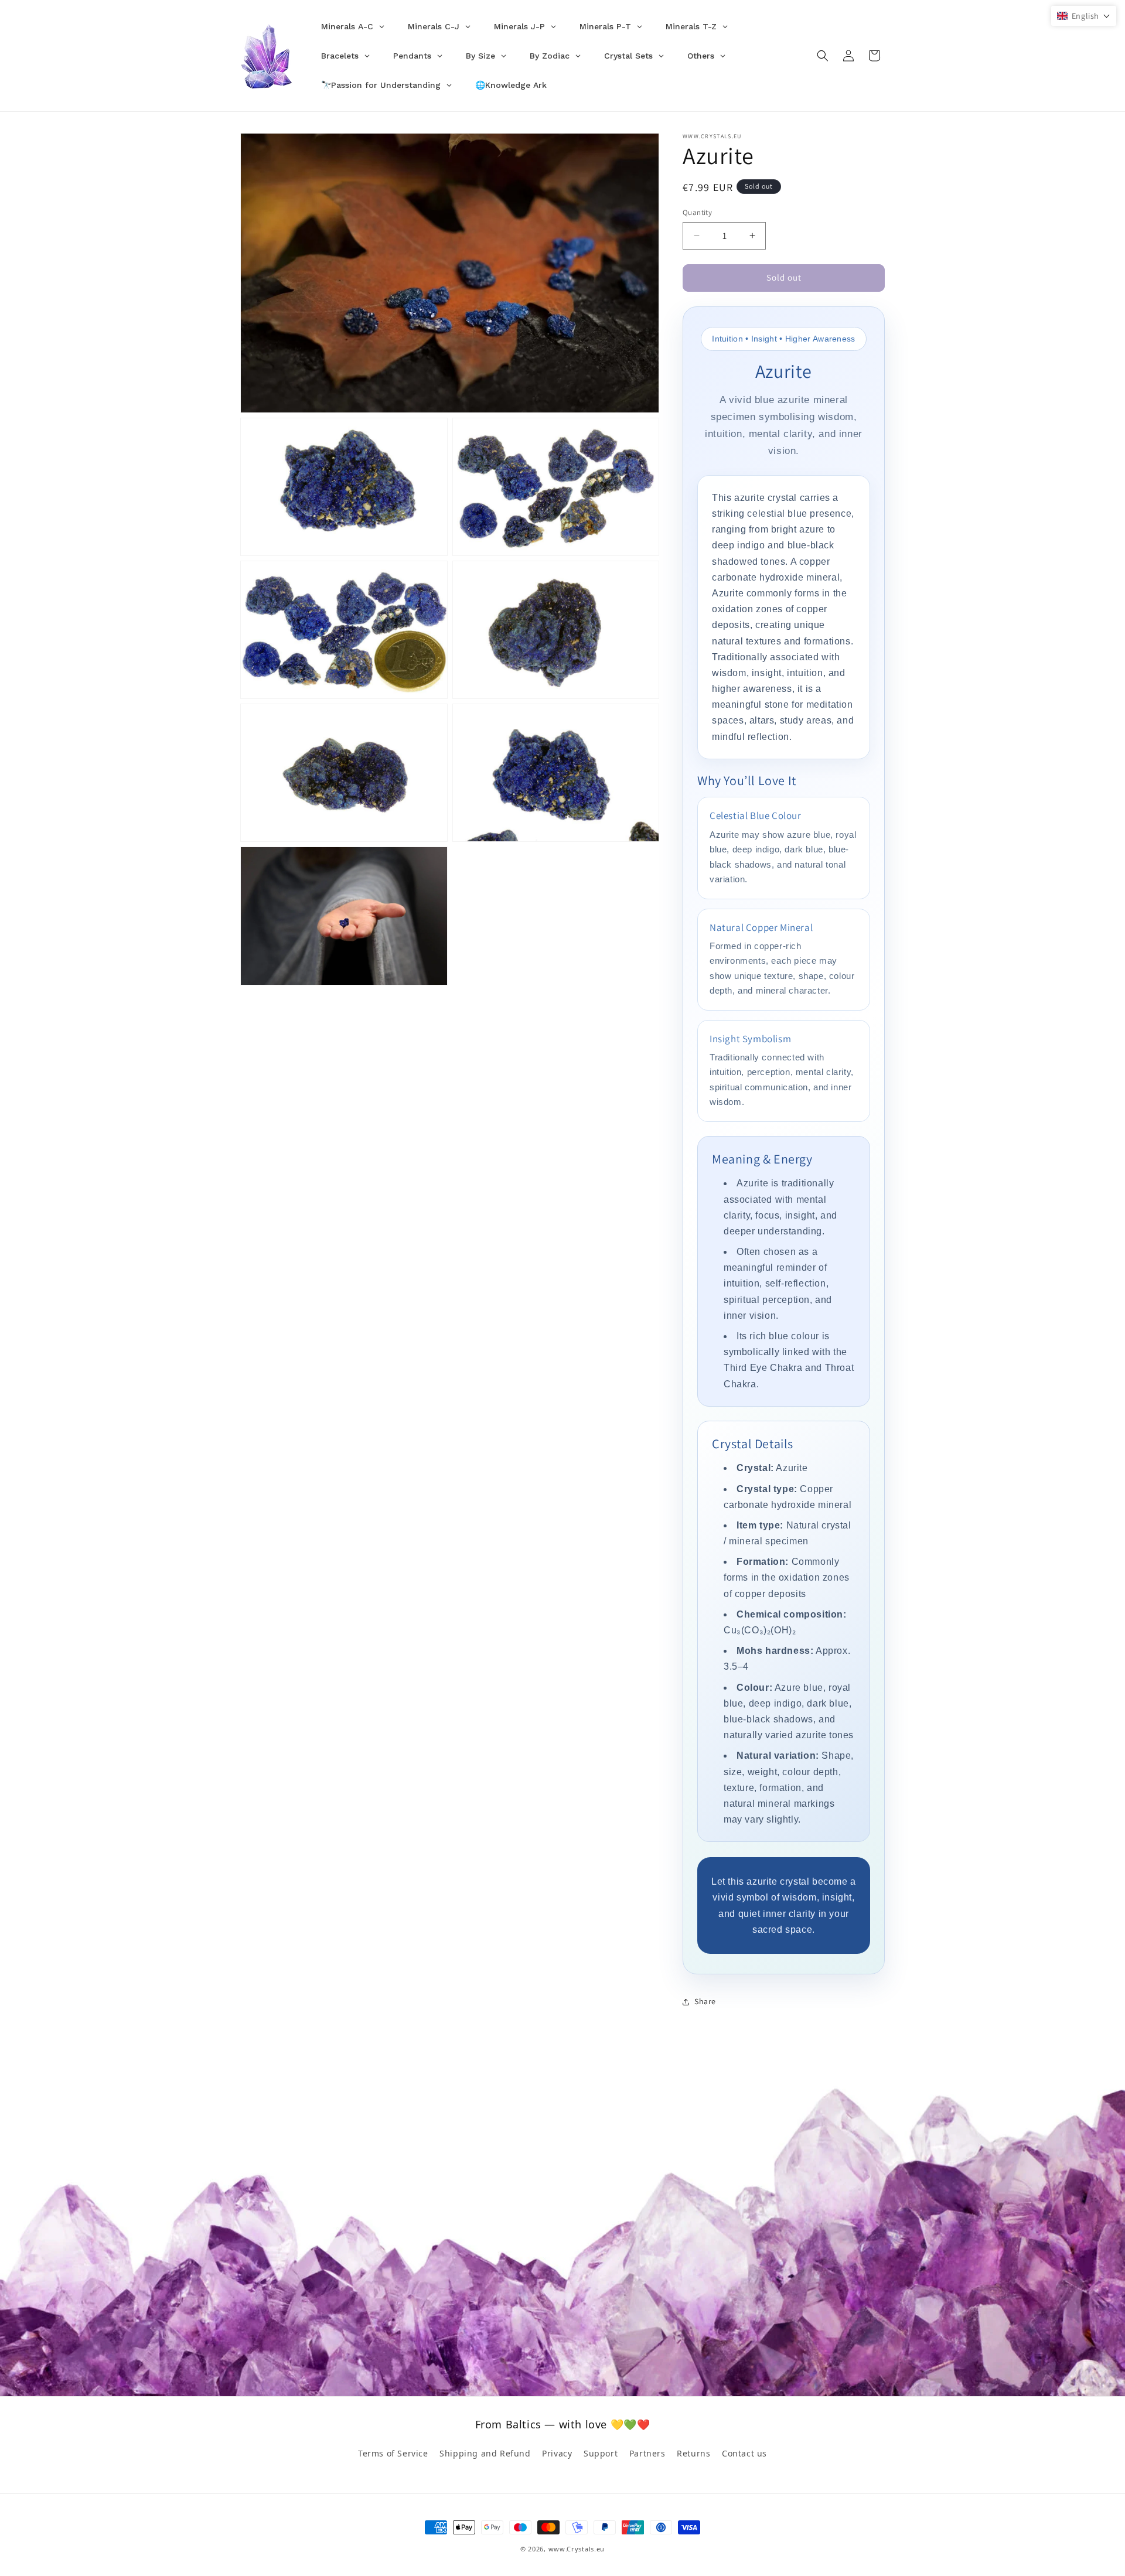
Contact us (744, 2453)
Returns (693, 2453)
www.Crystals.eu (577, 2549)
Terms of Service (393, 2453)
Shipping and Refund (485, 2453)
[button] (823, 56)
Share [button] (705, 2001)
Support (601, 2453)
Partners (647, 2453)
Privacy (557, 2453)
